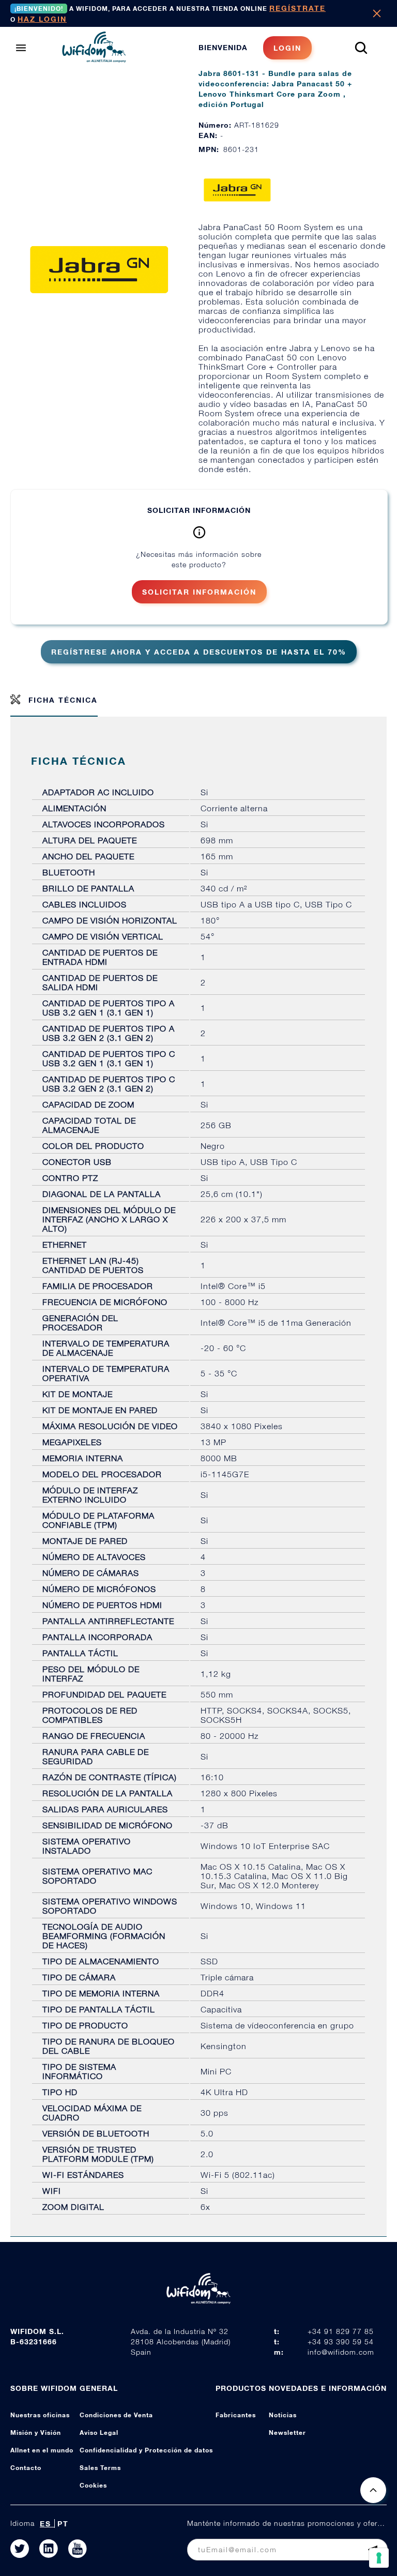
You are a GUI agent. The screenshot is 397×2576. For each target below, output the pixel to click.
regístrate (297, 8)
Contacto (26, 2468)
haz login (42, 19)
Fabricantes (236, 2415)
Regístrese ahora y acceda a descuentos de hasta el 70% (199, 652)
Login (287, 48)
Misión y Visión (36, 2433)
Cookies (93, 2485)
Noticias (283, 2415)
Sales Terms (100, 2468)
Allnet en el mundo (42, 2450)
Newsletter (287, 2433)
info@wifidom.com (341, 2352)
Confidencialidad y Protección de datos (146, 2450)
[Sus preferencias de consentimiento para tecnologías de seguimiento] (379, 2558)
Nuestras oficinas (40, 2415)
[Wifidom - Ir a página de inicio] (94, 59)
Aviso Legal (99, 2433)
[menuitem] (255, 48)
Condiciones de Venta (116, 2415)
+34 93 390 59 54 (341, 2342)
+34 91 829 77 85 (341, 2331)
